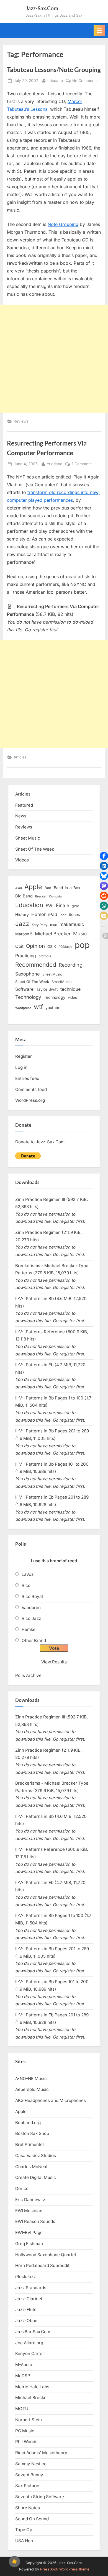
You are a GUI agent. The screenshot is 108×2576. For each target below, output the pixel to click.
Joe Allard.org (29, 2343)
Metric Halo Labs (32, 2387)
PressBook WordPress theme (65, 2569)
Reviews (21, 421)
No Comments (85, 81)
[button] (104, 856)
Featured (24, 805)
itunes (74, 914)
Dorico (22, 2188)
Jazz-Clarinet (29, 2299)
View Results (54, 1662)
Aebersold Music (32, 2089)
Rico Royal (32, 1596)
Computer (56, 896)
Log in (21, 1067)
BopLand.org (28, 2123)
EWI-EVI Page (29, 2233)
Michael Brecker (53, 934)
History (22, 914)
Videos (22, 860)
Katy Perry (40, 925)
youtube (53, 1008)
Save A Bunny (29, 2475)
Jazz (22, 924)
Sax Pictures (28, 2486)
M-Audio (24, 2365)
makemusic (72, 924)
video (73, 997)
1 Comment (82, 464)
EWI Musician (29, 2211)
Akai (19, 888)
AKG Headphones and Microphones (51, 2100)
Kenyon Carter (30, 2354)
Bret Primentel (29, 2144)
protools (45, 956)
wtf (38, 1007)
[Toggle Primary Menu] (99, 31)
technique (70, 989)
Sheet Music (28, 838)
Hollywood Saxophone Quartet (46, 2255)
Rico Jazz (31, 1618)
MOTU (22, 2409)
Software (24, 989)
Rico (26, 1585)
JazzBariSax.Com (33, 2332)
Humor (38, 914)
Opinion (35, 946)
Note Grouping (63, 224)
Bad (48, 888)
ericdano (55, 80)
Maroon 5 (24, 934)
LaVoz (28, 1574)
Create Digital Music (36, 2177)
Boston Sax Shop (32, 2133)
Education (29, 905)
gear (75, 906)
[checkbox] (14, 2562)
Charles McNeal (31, 2167)
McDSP (23, 2376)
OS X (52, 946)
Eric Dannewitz (30, 2200)
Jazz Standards (31, 2288)
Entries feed (27, 1078)
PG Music (25, 2431)
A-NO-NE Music (31, 2079)
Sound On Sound (32, 2519)
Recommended (36, 965)
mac (54, 925)
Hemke (29, 1629)
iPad (53, 914)
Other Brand (34, 1640)
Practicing (26, 956)
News (21, 816)
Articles (20, 757)
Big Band (24, 896)
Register (24, 1056)
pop (82, 945)
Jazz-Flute (26, 2309)
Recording (71, 965)
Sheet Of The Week (35, 849)
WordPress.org (30, 1100)
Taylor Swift (47, 989)
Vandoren (31, 1608)
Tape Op (24, 2530)
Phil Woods (26, 2442)
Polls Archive (28, 1675)
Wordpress (23, 1008)
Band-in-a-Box (67, 888)
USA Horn (25, 2541)
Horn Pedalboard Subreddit (42, 2265)
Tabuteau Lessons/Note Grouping (54, 70)
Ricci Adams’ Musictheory (41, 2453)
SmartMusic (61, 982)
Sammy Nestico (31, 2464)
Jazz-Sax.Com (42, 8)
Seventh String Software (40, 2497)
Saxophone (28, 974)
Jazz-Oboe (26, 2321)
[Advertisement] (54, 359)
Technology (28, 997)
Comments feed (31, 1089)
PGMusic (65, 947)
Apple (33, 887)
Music (80, 934)
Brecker (41, 896)
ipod (63, 915)
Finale (63, 905)
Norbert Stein (29, 2420)
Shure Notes (28, 2508)
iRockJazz (25, 2277)
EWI (50, 906)
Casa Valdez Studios (36, 2156)
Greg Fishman (29, 2244)
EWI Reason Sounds (35, 2221)
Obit (19, 946)
